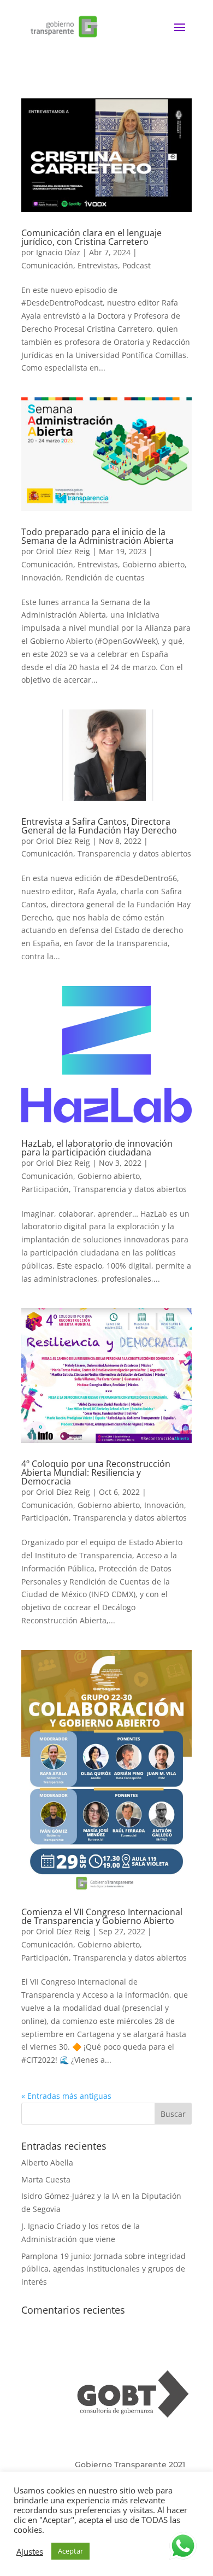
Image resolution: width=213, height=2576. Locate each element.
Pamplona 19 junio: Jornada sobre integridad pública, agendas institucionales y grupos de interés (103, 2269)
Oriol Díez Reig (63, 551)
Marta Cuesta (46, 2179)
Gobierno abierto (153, 564)
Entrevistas (98, 265)
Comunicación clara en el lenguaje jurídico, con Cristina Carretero (91, 237)
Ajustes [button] (30, 2551)
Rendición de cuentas (105, 577)
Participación (45, 1189)
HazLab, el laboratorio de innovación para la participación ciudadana (97, 1148)
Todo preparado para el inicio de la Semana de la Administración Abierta (97, 536)
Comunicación (47, 265)
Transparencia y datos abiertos (134, 853)
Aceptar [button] (70, 2551)
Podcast (137, 265)
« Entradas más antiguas (66, 2096)
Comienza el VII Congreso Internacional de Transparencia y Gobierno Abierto (102, 1916)
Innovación (41, 577)
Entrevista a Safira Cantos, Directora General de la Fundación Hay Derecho (99, 826)
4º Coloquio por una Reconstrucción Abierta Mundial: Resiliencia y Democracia (96, 1472)
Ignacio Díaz (58, 252)
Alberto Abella (47, 2163)
